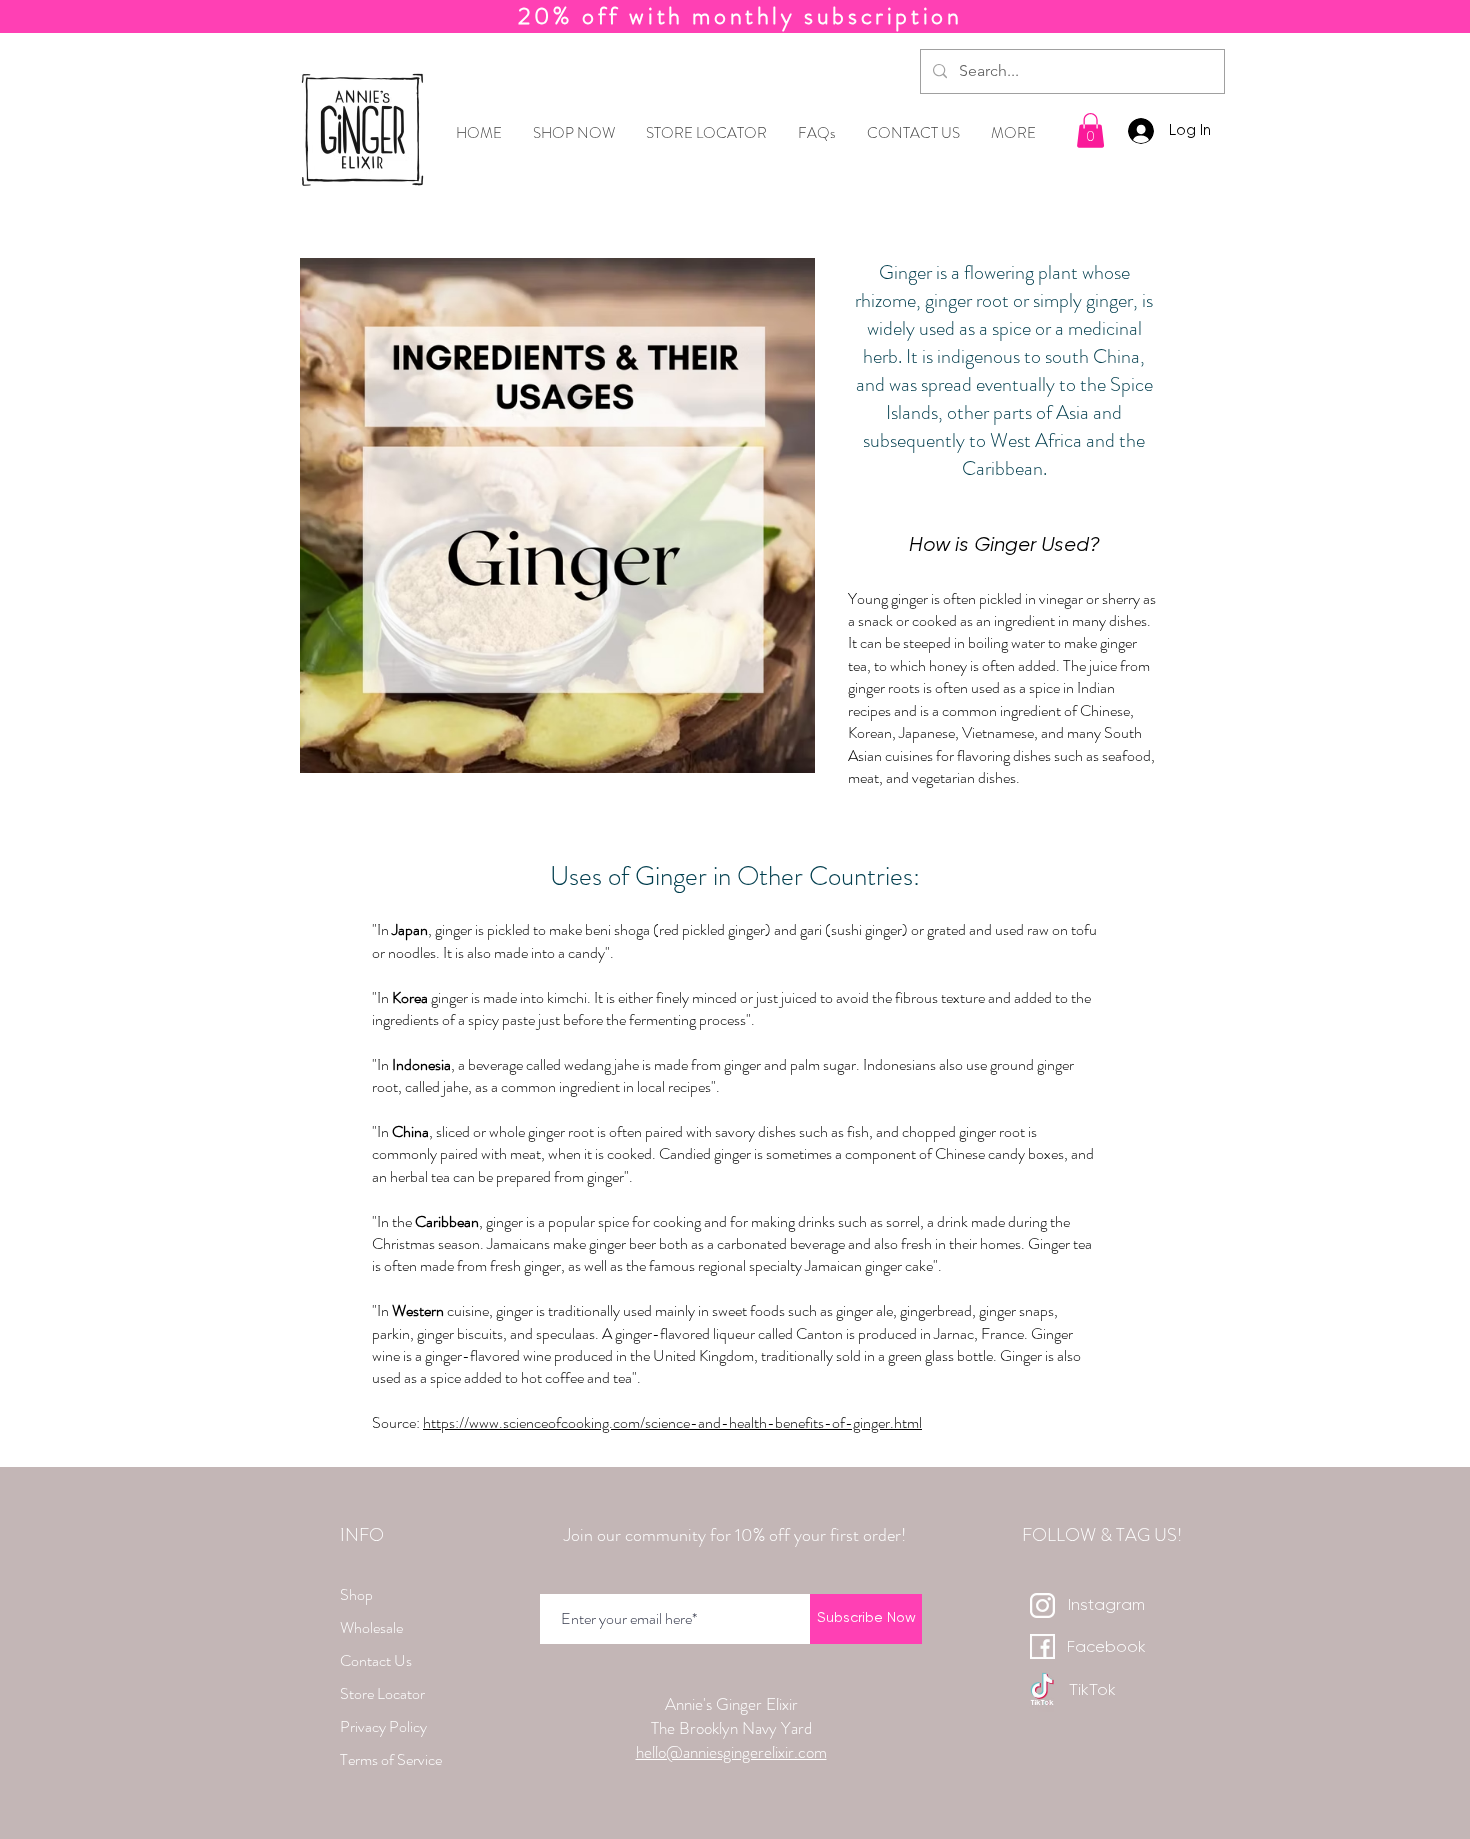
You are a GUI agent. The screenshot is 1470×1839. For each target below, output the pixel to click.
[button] (1090, 130)
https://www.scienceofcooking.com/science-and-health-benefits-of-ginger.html (672, 1422)
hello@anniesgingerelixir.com (731, 1752)
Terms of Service (391, 1759)
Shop (356, 1594)
